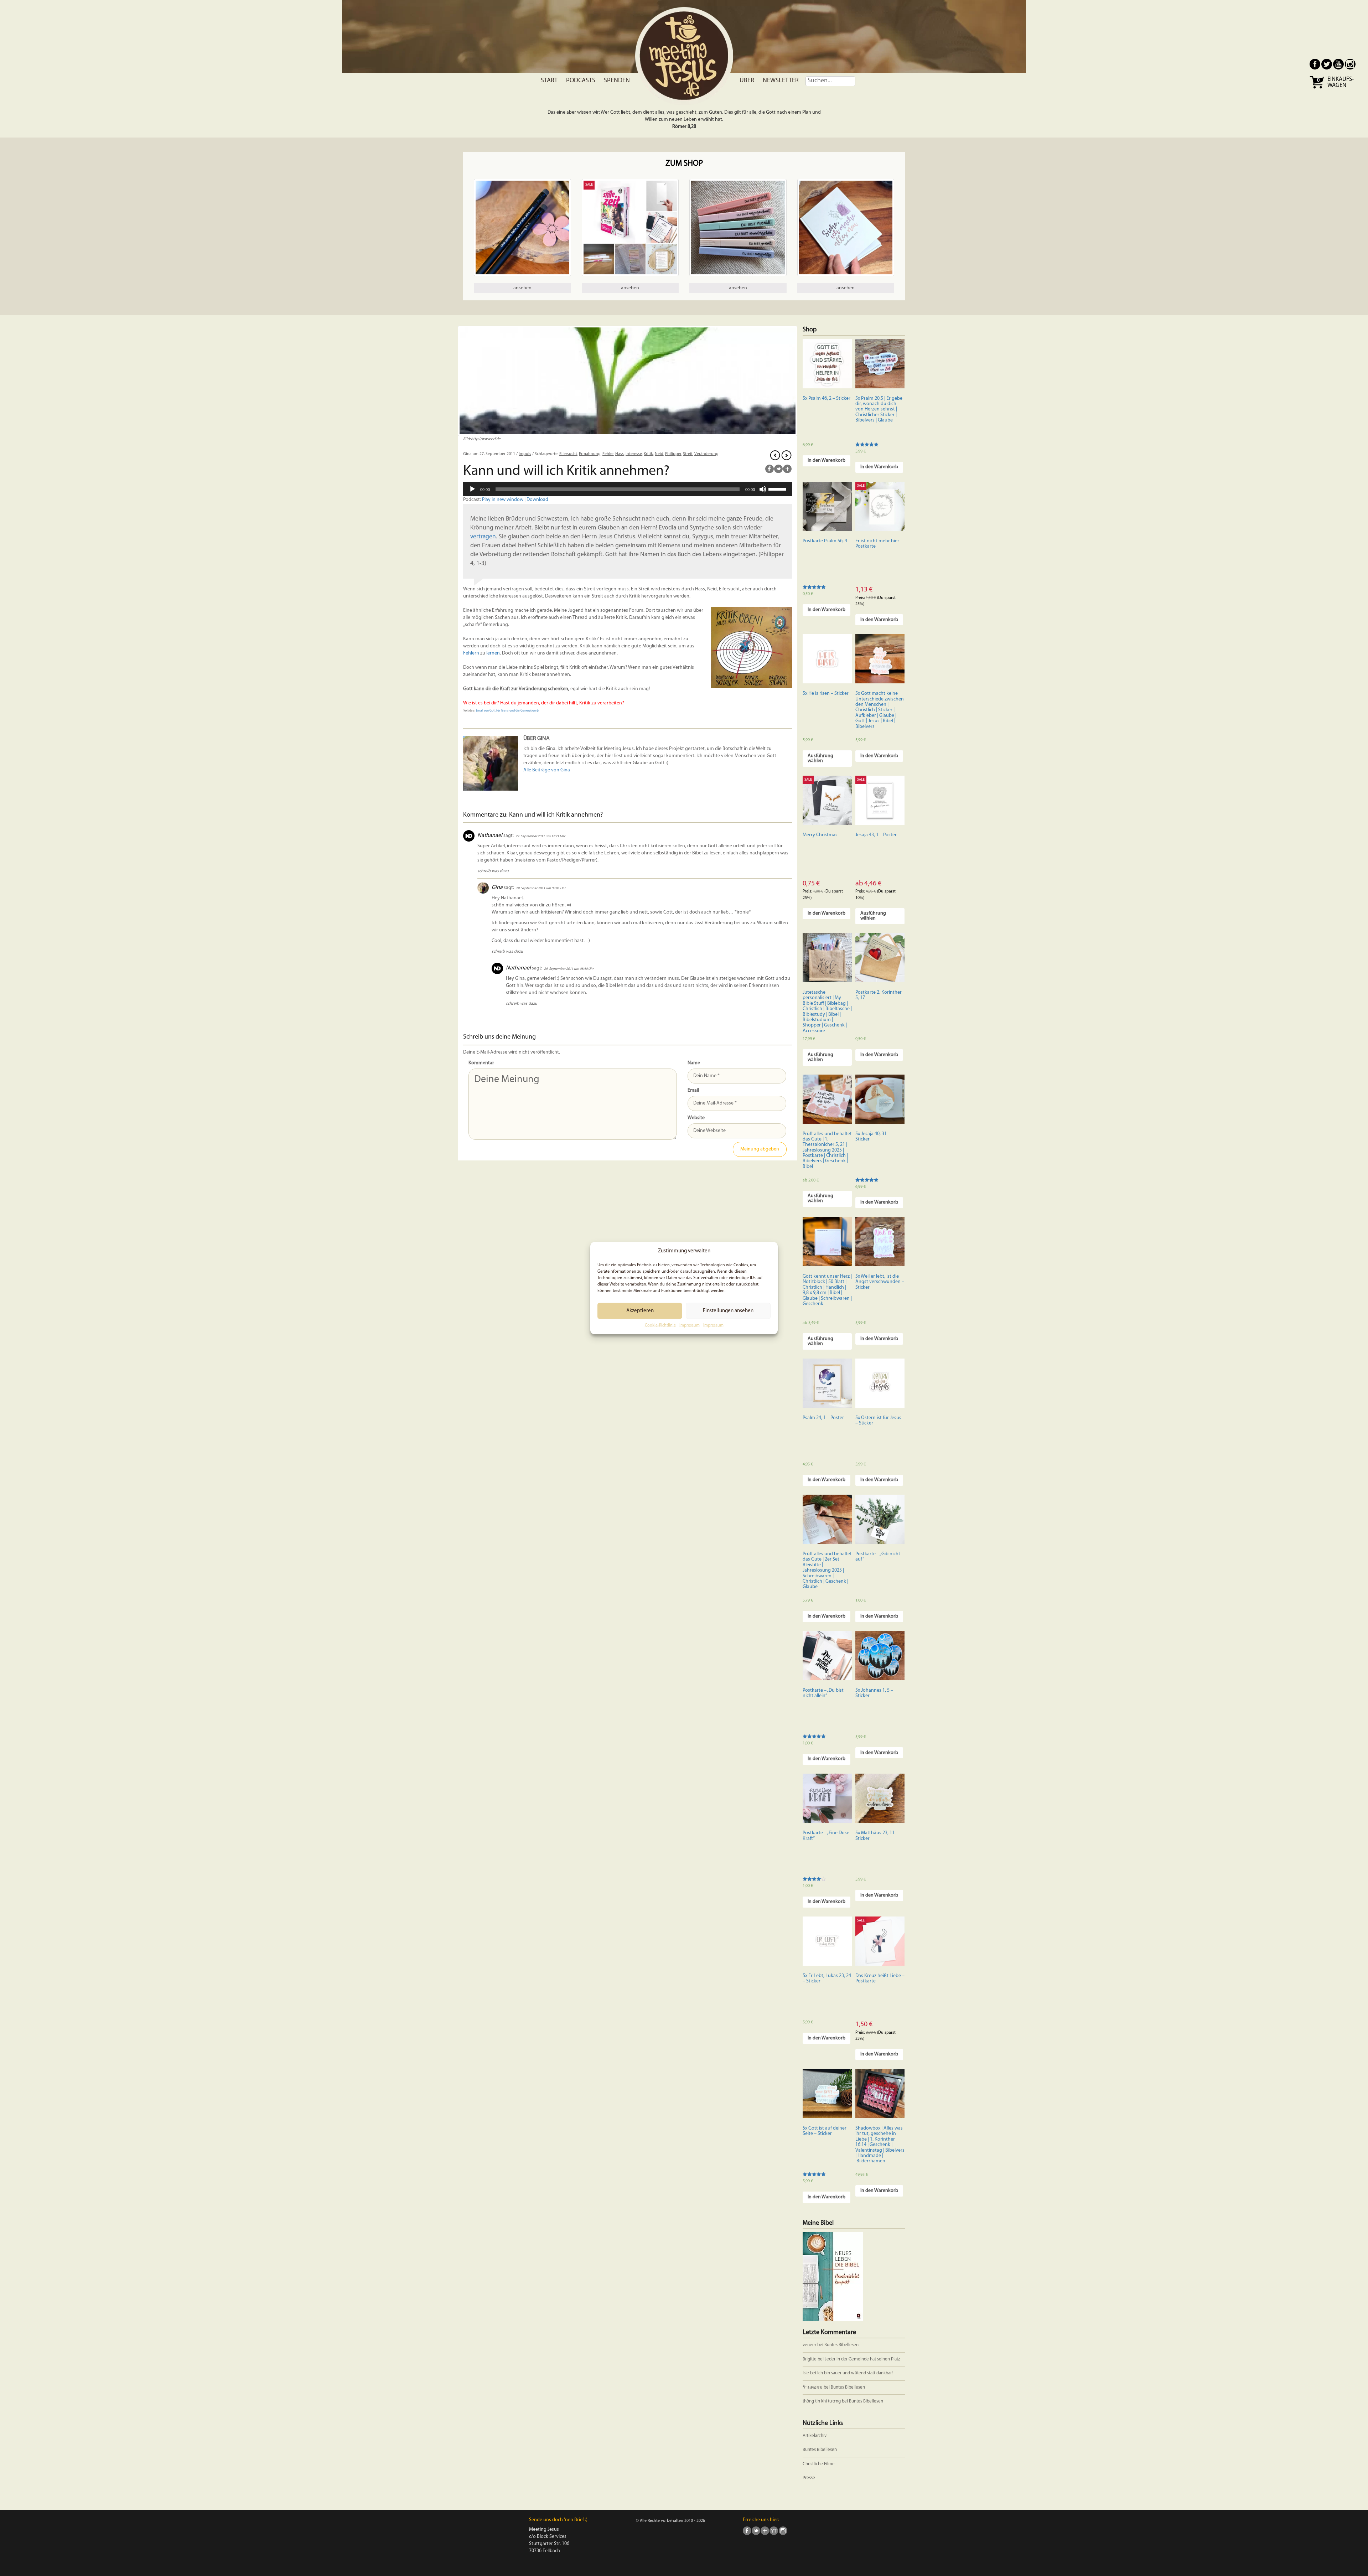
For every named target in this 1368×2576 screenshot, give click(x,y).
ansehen (522, 288)
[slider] (778, 488)
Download (537, 500)
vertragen (483, 537)
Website (696, 1118)
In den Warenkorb (826, 461)
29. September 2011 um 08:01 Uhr (541, 888)
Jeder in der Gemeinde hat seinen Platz (862, 2359)
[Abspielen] (472, 489)
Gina (497, 888)
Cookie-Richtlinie (660, 1325)
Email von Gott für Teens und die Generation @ (507, 711)
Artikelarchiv (815, 2436)
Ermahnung (590, 454)
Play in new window (503, 500)
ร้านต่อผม (813, 2387)
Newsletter (781, 81)
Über (747, 81)
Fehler (608, 454)
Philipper (673, 454)
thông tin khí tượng (822, 2401)
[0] (1318, 88)
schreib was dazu (493, 871)
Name (694, 1063)
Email (693, 1090)
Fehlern (471, 653)
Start (549, 81)
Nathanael (490, 836)
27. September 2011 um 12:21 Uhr (540, 836)
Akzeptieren (640, 1311)
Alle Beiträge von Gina (547, 770)
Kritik (648, 454)
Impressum (690, 1325)
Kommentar (481, 1063)
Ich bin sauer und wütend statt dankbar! (856, 2373)
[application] (628, 489)
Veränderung (706, 454)
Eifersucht (568, 454)
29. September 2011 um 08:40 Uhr (569, 969)
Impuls (525, 454)
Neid (659, 454)
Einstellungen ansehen (728, 1311)
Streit (688, 454)
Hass (620, 454)
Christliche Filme (819, 2464)
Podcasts (581, 81)
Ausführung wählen (820, 758)
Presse (809, 2478)
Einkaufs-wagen (1341, 82)
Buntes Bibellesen (841, 2345)
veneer (809, 2345)
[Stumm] (763, 489)
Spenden (617, 81)
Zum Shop (684, 164)
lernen (493, 653)
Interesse (634, 454)
